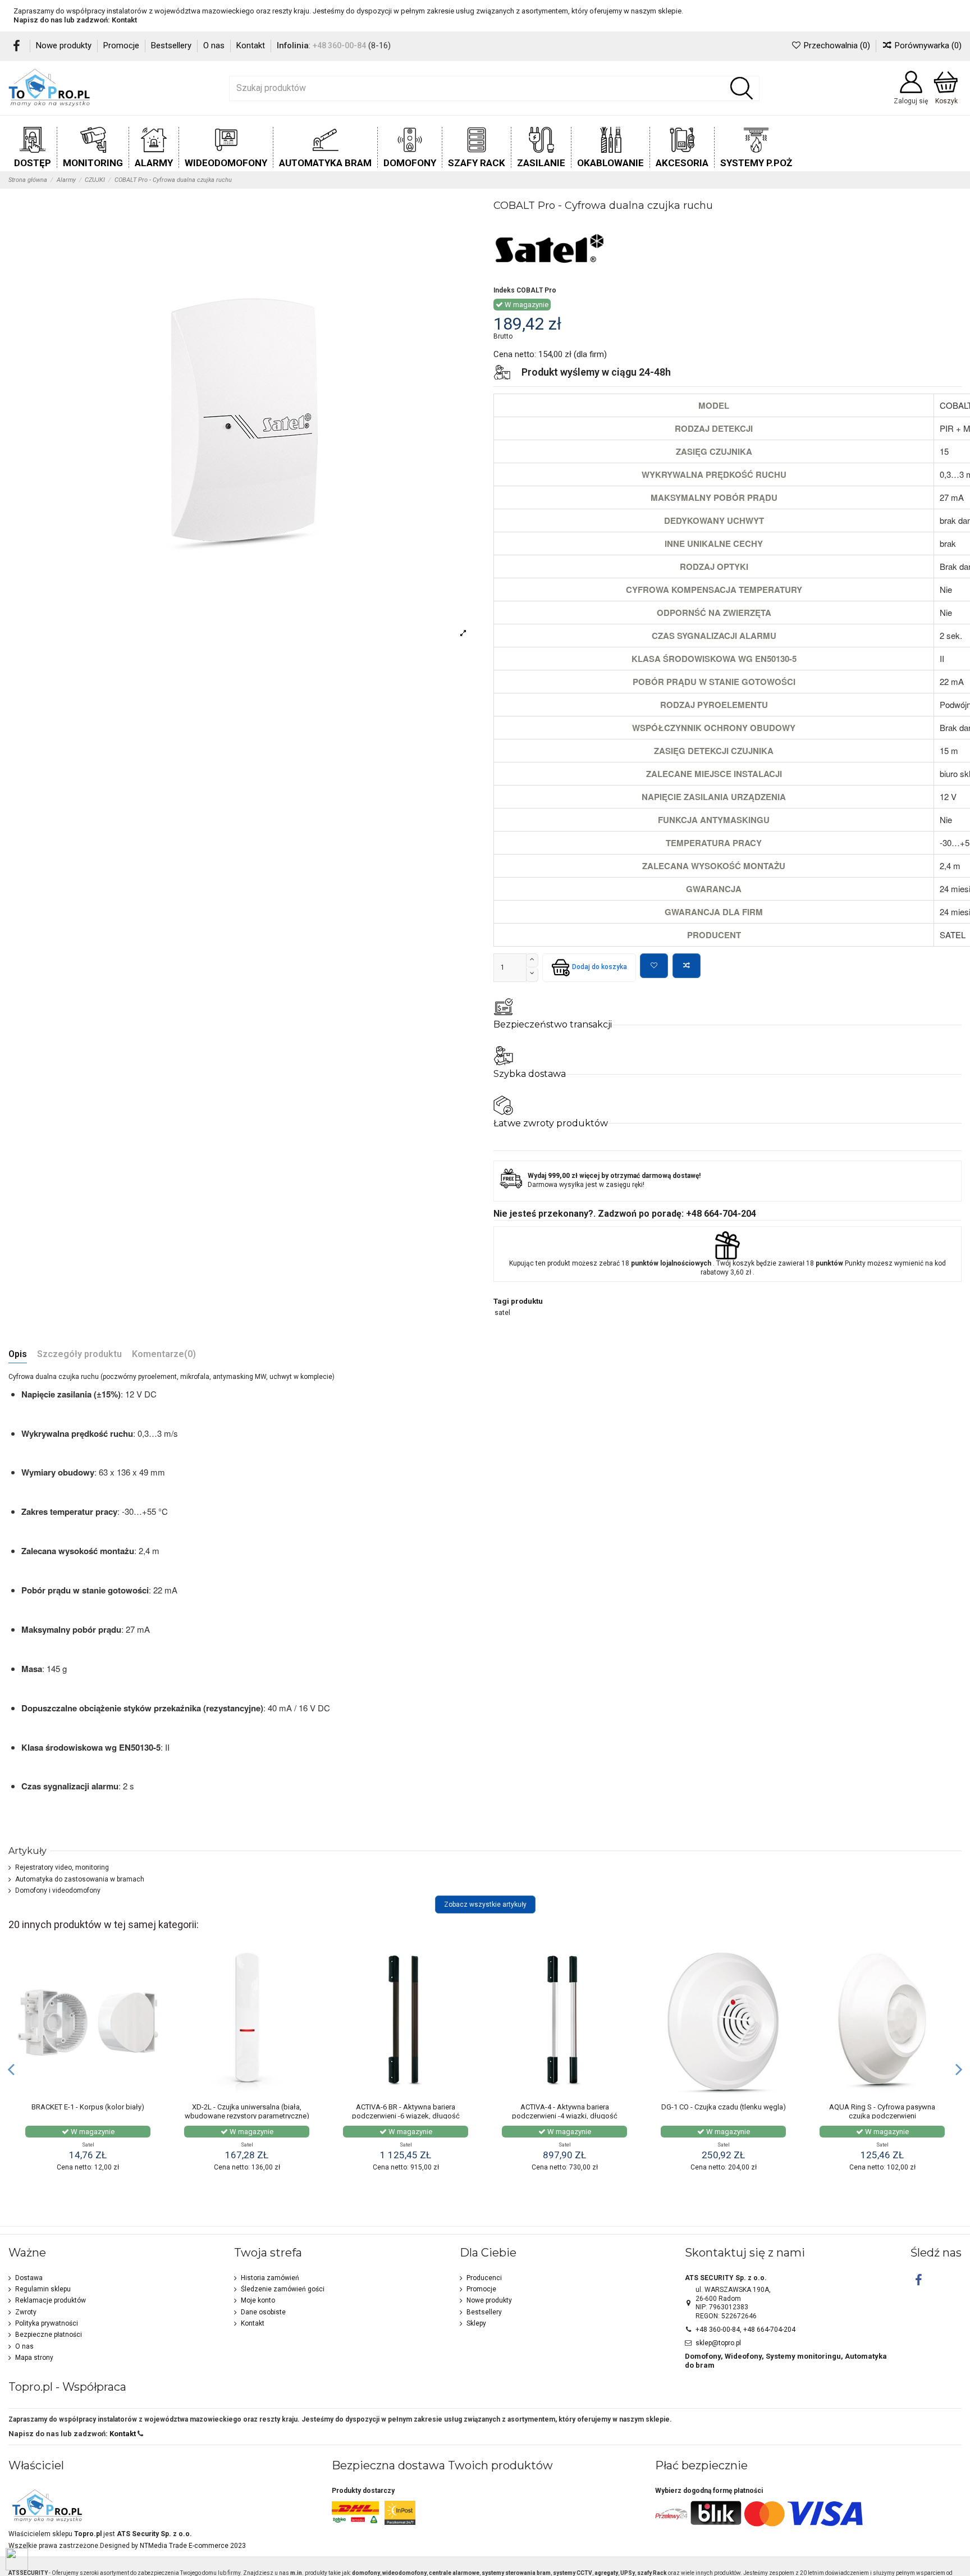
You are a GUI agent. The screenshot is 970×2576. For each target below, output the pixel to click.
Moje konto (258, 2300)
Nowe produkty (65, 45)
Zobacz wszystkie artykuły (485, 1904)
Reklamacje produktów (51, 2300)
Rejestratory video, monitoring (62, 1867)
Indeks (504, 290)
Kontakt (124, 20)
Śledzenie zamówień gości (283, 2289)
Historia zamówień (270, 2278)
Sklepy (476, 2323)
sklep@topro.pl (718, 2343)
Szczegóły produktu (79, 1355)
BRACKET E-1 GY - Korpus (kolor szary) (406, 2107)
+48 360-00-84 (339, 45)
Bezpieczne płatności (49, 2335)
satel (502, 1313)
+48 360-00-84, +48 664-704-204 (745, 2330)
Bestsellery (172, 45)
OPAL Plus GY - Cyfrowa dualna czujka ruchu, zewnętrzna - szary (565, 2111)
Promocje (122, 45)
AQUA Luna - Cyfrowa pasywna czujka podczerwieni (247, 2111)
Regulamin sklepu (43, 2289)
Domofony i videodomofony (58, 1890)
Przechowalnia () (837, 45)
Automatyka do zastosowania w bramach (80, 1879)
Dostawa (29, 2278)
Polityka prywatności (47, 2323)
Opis (18, 1355)
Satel (88, 2145)
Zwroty (26, 2312)
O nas (215, 45)
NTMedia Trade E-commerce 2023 (193, 2546)
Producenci (484, 2278)
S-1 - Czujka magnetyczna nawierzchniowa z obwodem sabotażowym (88, 2116)
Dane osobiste (263, 2312)
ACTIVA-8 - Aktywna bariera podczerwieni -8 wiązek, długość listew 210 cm (724, 2116)
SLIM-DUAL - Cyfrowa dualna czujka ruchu (882, 2111)
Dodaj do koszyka (600, 967)
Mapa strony (34, 2358)
